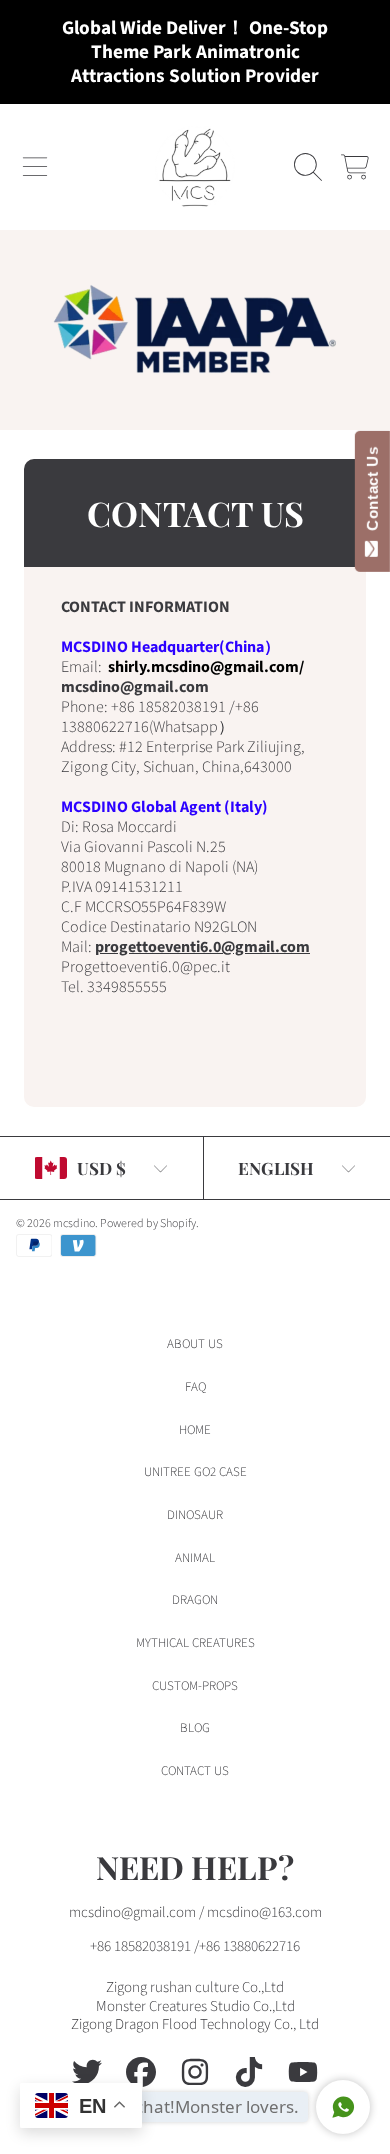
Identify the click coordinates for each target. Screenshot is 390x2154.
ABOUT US (195, 1344)
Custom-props (195, 1686)
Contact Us (372, 493)
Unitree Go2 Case (195, 1472)
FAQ (195, 1387)
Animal (195, 1558)
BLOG (195, 1728)
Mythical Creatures (195, 1643)
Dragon (195, 1600)
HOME (195, 1430)
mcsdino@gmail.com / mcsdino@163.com (195, 1912)
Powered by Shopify (148, 1223)
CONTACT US (195, 1771)
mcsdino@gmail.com (136, 687)
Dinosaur (195, 1515)
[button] (35, 167)
